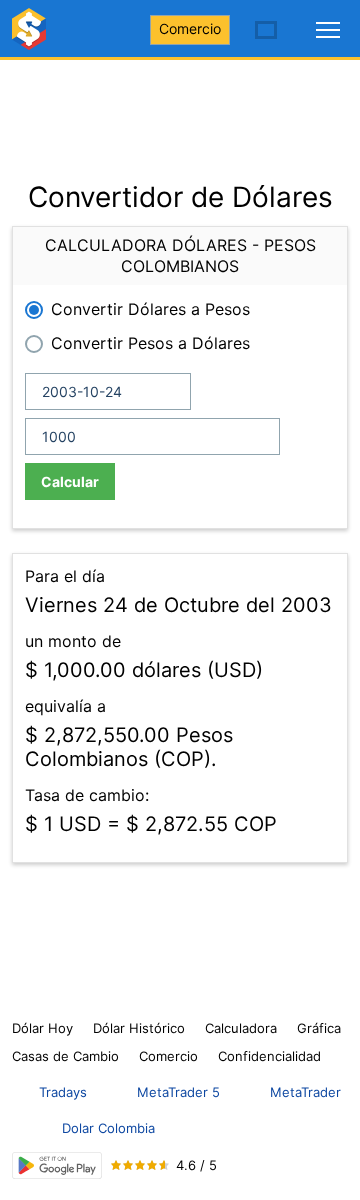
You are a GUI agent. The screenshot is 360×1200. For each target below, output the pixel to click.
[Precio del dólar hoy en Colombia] (32, 37)
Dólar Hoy (42, 1028)
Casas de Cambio (65, 1056)
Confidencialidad (269, 1056)
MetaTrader (305, 1092)
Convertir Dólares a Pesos (150, 309)
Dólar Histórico (139, 1028)
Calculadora (241, 1028)
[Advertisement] (180, 110)
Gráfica (319, 1028)
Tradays (63, 1092)
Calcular (70, 481)
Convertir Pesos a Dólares (150, 343)
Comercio (190, 28)
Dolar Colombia (108, 1128)
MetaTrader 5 (178, 1092)
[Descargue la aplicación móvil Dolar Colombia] (57, 1165)
